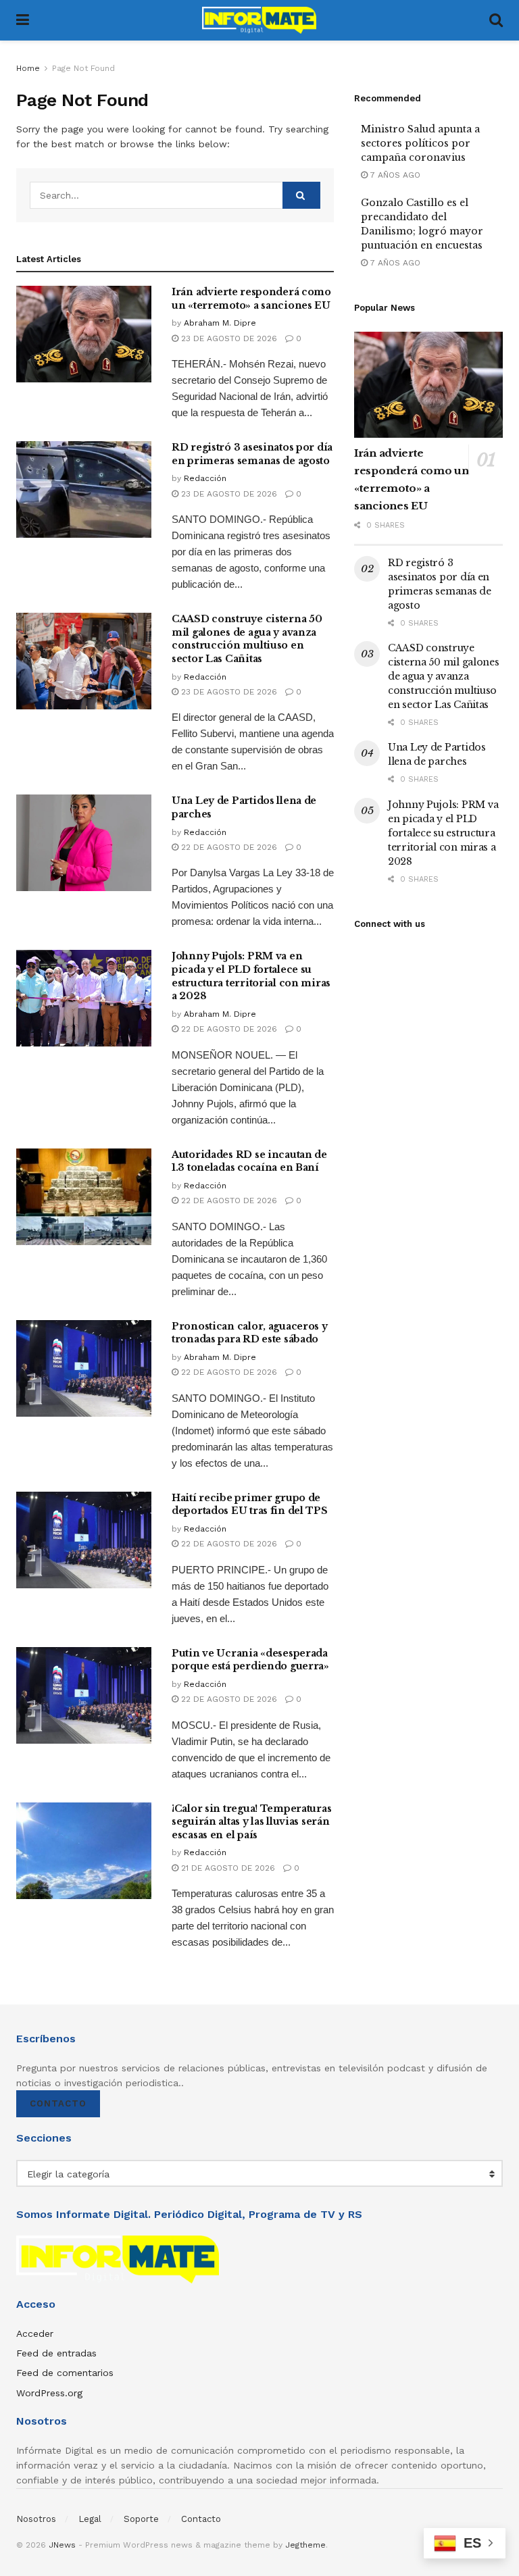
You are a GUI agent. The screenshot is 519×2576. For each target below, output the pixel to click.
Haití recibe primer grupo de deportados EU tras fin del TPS (250, 1505)
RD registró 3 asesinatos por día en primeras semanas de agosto (252, 454)
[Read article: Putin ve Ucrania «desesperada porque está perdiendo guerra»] (84, 1695)
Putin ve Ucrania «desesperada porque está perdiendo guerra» (250, 1660)
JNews (62, 2545)
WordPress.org (49, 2393)
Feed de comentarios (65, 2373)
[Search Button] (496, 20)
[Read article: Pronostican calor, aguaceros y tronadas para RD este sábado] (84, 1368)
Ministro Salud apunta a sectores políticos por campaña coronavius (420, 143)
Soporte (141, 2519)
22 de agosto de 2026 (228, 847)
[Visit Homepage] (259, 20)
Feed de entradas (56, 2353)
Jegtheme (305, 2545)
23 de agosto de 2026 (228, 338)
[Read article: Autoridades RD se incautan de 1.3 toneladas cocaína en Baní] (84, 1197)
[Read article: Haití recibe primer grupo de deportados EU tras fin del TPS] (84, 1540)
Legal (90, 2519)
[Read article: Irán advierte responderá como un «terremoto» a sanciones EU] (84, 334)
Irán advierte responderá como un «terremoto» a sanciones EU (251, 299)
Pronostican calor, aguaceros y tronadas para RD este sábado (250, 1333)
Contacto (58, 2103)
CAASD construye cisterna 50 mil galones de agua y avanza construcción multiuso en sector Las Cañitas (247, 639)
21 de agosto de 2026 (227, 1868)
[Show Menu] (23, 20)
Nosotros (36, 2519)
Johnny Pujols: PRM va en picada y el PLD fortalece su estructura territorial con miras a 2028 (251, 976)
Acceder (35, 2333)
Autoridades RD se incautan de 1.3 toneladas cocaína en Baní (249, 1161)
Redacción (205, 478)
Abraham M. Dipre (220, 323)
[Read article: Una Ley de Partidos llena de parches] (84, 843)
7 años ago (394, 175)
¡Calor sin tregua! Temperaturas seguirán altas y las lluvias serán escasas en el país (251, 1822)
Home (28, 68)
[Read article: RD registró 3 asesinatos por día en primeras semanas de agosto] (84, 489)
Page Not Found (83, 68)
